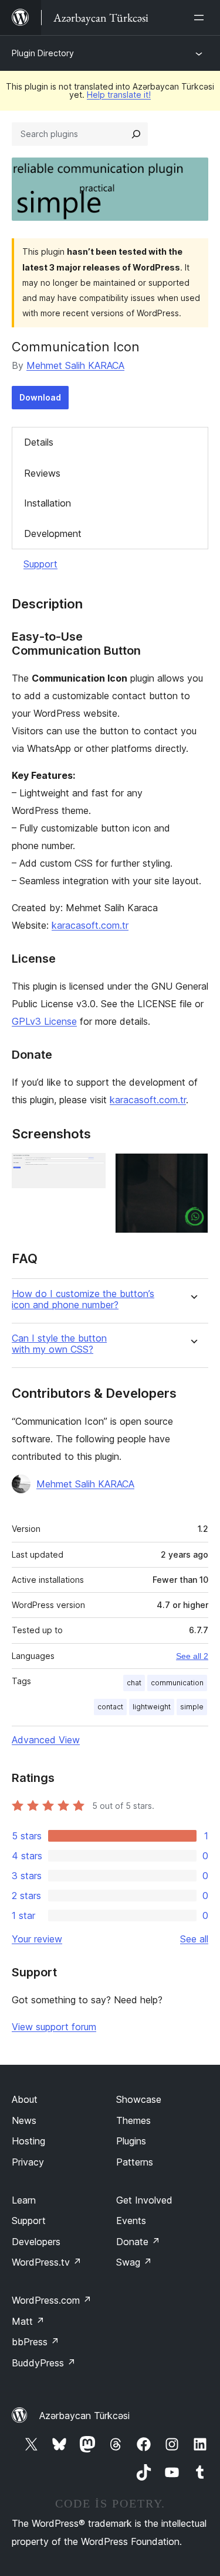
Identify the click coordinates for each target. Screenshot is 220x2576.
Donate (138, 2242)
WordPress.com (52, 2300)
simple (192, 1707)
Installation (48, 503)
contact (110, 1707)
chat (134, 1683)
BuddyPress (44, 2363)
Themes (133, 2120)
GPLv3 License (44, 1021)
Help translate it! (119, 95)
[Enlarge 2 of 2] (192, 1169)
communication (177, 1683)
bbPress (35, 2342)
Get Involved (144, 2200)
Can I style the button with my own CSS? (59, 1344)
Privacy (28, 2162)
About (25, 2099)
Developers (36, 2242)
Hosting (28, 2141)
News (24, 2120)
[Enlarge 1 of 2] (90, 1169)
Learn (24, 2200)
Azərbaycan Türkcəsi (84, 2416)
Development (53, 533)
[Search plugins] (136, 134)
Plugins (131, 2141)
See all (194, 1939)
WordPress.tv (47, 2262)
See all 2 (192, 1656)
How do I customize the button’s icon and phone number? (83, 1299)
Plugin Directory (43, 53)
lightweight (152, 1707)
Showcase (139, 2099)
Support (40, 564)
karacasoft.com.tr (90, 925)
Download (40, 397)
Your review (37, 1939)
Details (39, 442)
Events (131, 2221)
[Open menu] (201, 18)
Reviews (42, 473)
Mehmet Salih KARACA (75, 365)
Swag (134, 2262)
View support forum (54, 2027)
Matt (28, 2321)
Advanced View (46, 1740)
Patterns (135, 2162)
